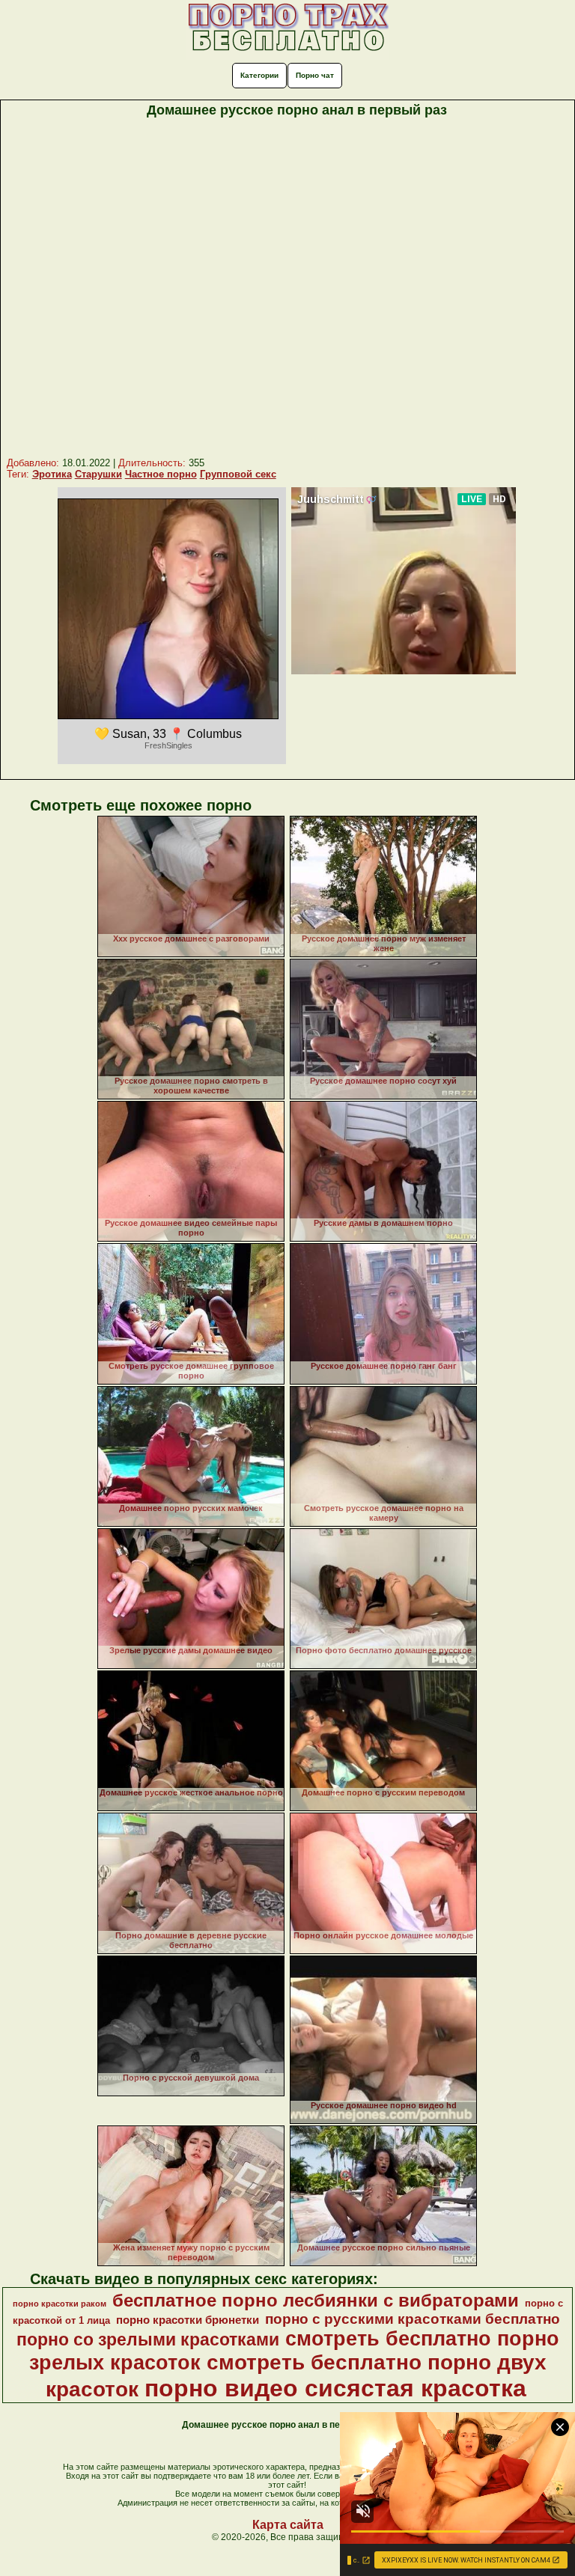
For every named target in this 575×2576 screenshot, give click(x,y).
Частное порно (161, 474)
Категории (259, 75)
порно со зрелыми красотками (148, 2340)
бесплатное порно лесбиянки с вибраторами (316, 2300)
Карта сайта (288, 2525)
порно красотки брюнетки (188, 2320)
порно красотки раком (60, 2304)
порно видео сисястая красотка (335, 2388)
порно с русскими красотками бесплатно (413, 2319)
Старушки (98, 474)
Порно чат (315, 75)
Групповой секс (238, 474)
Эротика (52, 474)
